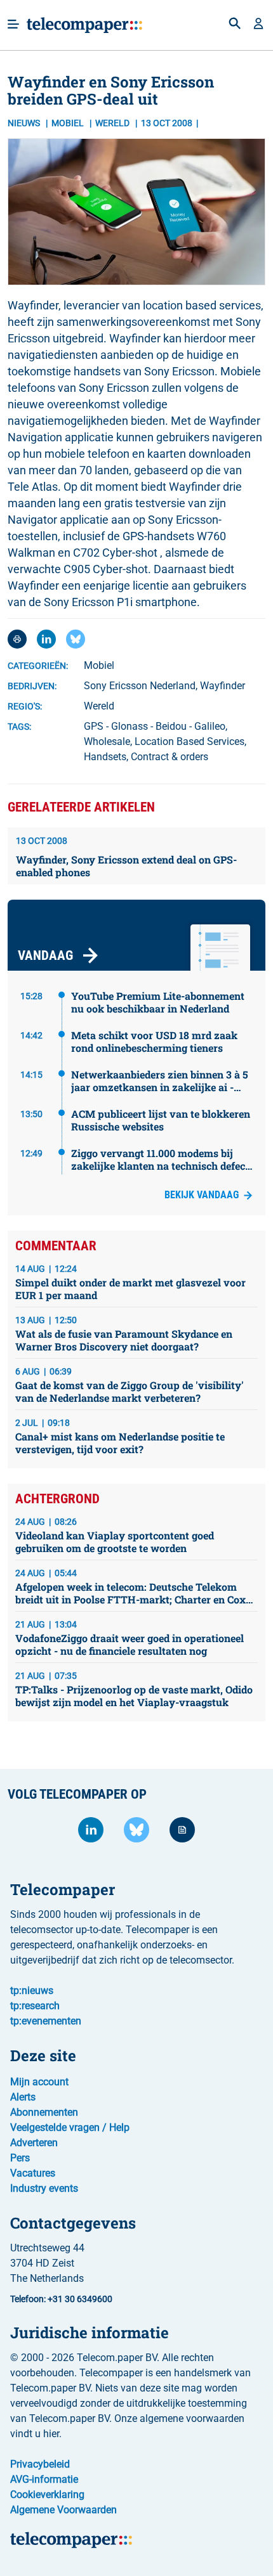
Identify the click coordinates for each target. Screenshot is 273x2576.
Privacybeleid (40, 2464)
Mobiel (69, 123)
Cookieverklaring (47, 2495)
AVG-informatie (44, 2479)
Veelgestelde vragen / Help (70, 2127)
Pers (20, 2158)
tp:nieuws (32, 1990)
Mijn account (39, 2082)
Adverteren (34, 2143)
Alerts (23, 2097)
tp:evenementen (46, 2021)
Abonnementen (44, 2112)
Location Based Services (190, 741)
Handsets (105, 757)
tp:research (35, 2006)
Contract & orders (170, 757)
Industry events (44, 2188)
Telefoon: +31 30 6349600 (61, 2299)
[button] (258, 25)
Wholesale (107, 741)
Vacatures (33, 2173)
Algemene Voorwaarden (63, 2510)
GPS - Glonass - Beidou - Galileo (155, 726)
